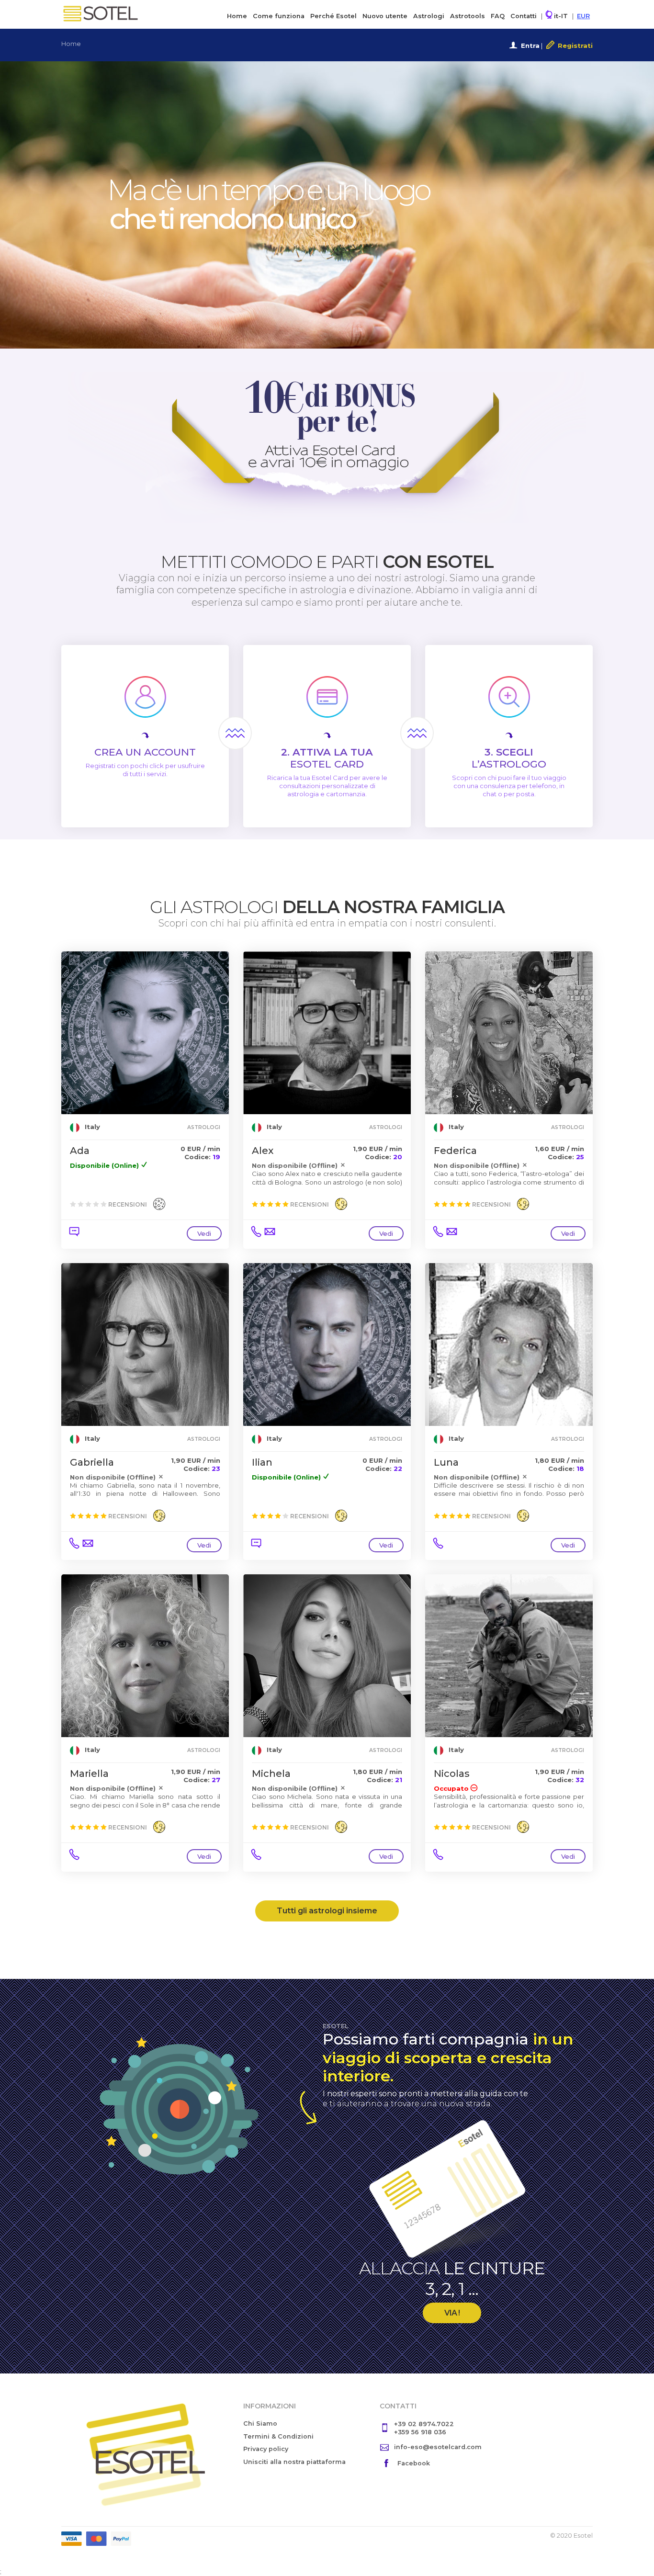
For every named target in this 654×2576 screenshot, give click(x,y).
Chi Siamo (260, 2423)
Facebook (414, 2463)
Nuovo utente (385, 16)
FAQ (498, 16)
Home (237, 16)
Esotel (100, 13)
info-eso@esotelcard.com (438, 2447)
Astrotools (468, 16)
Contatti (524, 16)
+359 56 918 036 (420, 2432)
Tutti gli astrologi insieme (327, 1911)
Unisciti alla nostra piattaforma (294, 2462)
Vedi (204, 1233)
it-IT (560, 16)
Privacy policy (266, 2449)
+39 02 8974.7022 (424, 2424)
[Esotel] (145, 2454)
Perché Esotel (333, 16)
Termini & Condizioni (278, 2436)
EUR (583, 16)
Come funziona (279, 16)
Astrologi (429, 16)
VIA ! (452, 2313)
